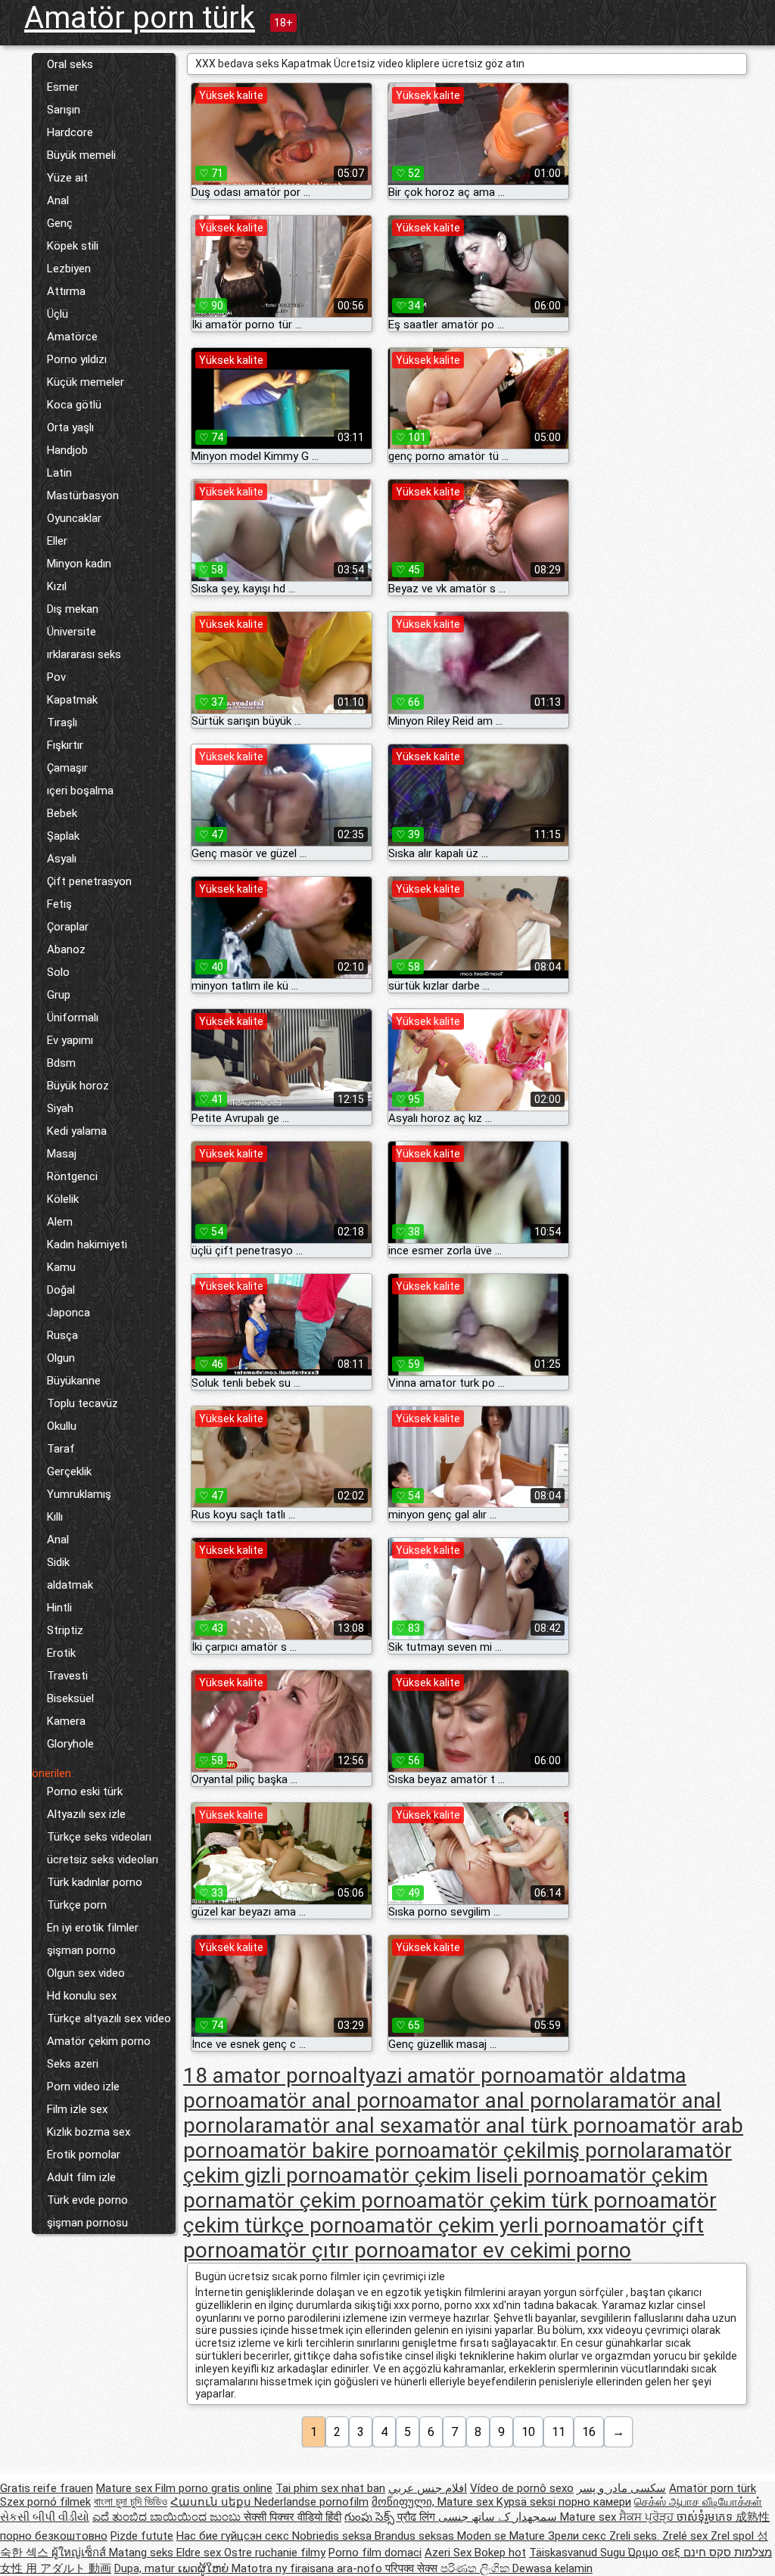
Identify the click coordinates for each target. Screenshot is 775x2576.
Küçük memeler (86, 382)
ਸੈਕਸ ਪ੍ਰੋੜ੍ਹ (648, 2517)
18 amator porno (262, 2076)
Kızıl (57, 586)
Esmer (63, 87)
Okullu (62, 1426)
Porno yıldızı (77, 359)
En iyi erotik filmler (93, 1928)
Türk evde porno (87, 2200)
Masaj (62, 1154)
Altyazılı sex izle (86, 1814)
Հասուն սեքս (212, 2502)
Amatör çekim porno (99, 2041)
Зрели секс (579, 2536)
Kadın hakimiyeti (87, 1244)
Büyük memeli (81, 155)
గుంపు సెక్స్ (371, 2517)
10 (528, 2432)
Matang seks (143, 2553)
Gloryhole (70, 1744)
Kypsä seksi (528, 2502)
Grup (59, 995)
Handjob (67, 450)
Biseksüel (70, 1698)
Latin (59, 473)
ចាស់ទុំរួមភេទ (706, 2517)
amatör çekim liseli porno (460, 2175)
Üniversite (72, 632)
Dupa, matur (146, 2568)
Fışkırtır (65, 745)
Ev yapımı (70, 1040)
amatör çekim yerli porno (482, 2225)
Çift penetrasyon (89, 881)
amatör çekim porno (321, 2200)
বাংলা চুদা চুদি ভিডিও (131, 2502)
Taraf (61, 1449)
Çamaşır (67, 768)
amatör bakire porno (334, 2150)
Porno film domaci (375, 2553)
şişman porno (81, 1950)
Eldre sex (200, 2553)
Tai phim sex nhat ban (330, 2488)
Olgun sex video (86, 1973)
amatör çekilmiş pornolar (547, 2150)
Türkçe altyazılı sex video (109, 2018)
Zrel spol (734, 2536)
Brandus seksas (416, 2536)
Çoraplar (68, 927)
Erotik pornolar (84, 2155)
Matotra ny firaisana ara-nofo (308, 2568)
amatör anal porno (325, 2101)
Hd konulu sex (82, 1996)
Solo (58, 972)
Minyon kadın (79, 564)
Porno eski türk (85, 1791)
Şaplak (63, 836)
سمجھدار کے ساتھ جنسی (499, 2517)
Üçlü (58, 314)
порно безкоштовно (54, 2536)
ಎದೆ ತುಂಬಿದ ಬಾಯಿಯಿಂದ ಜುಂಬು (168, 2517)
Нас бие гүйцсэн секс (234, 2536)
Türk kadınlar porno (95, 1882)
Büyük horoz (78, 1086)
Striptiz (65, 1630)
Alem (60, 1222)
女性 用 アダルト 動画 (56, 2568)
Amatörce (72, 337)
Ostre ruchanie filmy (275, 2553)
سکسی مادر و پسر (621, 2488)
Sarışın (64, 110)
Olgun (61, 1358)
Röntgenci (72, 1176)
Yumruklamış (79, 1494)
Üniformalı (73, 1018)
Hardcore (70, 132)
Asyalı (62, 859)
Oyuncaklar (74, 518)
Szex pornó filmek (45, 2502)
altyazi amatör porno (439, 2076)
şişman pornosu (87, 2223)
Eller (57, 541)
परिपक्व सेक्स (413, 2568)
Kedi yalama (77, 1131)
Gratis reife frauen (47, 2488)
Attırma (66, 291)
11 (559, 2432)
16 (589, 2432)
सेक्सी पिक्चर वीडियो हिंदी (293, 2517)
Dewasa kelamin (552, 2568)
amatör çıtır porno (324, 2250)
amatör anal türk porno (520, 2125)
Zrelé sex (686, 2536)
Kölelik (63, 1199)
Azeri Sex (450, 2553)
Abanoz (66, 949)
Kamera (66, 1721)
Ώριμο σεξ (656, 2553)
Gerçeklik (69, 1471)
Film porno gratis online (214, 2488)
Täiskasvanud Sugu (579, 2553)
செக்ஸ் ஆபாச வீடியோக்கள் (698, 2502)
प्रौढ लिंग (418, 2517)
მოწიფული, (405, 2502)
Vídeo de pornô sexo (522, 2488)
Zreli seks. (636, 2536)
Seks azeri (73, 2064)
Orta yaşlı (70, 427)
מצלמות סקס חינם (728, 2553)
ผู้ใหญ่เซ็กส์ (80, 2553)
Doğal (61, 1290)
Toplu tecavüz (82, 1403)
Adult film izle (81, 2177)
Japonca (68, 1313)
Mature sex (126, 2488)
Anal (58, 200)
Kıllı (55, 1517)
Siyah (60, 1108)
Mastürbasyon (83, 496)
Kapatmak (72, 700)
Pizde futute (142, 2536)
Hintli (59, 1608)
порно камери (595, 2502)
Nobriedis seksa (333, 2536)
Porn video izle (83, 2087)
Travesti (67, 1676)
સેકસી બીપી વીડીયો (45, 2517)
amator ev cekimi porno (520, 2250)
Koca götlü (74, 405)
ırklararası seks (84, 654)
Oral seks (70, 64)
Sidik (58, 1562)
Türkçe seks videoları (99, 1837)
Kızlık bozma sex (89, 2132)
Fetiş (59, 904)
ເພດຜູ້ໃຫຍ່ (205, 2568)
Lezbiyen (69, 269)
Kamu (61, 1267)
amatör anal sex (337, 2125)
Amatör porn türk (140, 18)
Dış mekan (73, 609)
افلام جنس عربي (428, 2488)
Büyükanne (74, 1381)
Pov (56, 677)
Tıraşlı (62, 722)
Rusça (62, 1335)
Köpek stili (73, 246)
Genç (60, 223)
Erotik (61, 1653)
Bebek (62, 813)
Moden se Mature (503, 2536)
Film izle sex (77, 2109)
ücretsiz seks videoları (103, 1860)
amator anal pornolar (510, 2101)
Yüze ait (67, 178)
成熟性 (753, 2517)
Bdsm (61, 1063)
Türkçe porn (77, 1905)
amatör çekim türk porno (532, 2200)
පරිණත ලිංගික (476, 2568)
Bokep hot (500, 2553)
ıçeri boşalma (80, 791)
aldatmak (70, 1585)
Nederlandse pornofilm (311, 2502)
